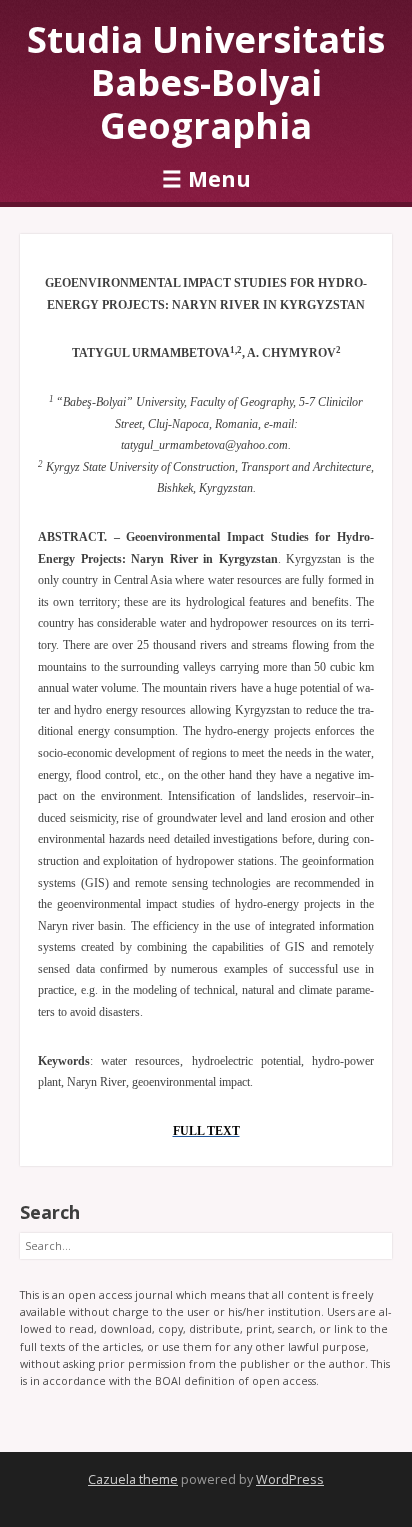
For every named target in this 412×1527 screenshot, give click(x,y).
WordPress (290, 1479)
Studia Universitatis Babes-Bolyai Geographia (206, 82)
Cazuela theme (133, 1479)
